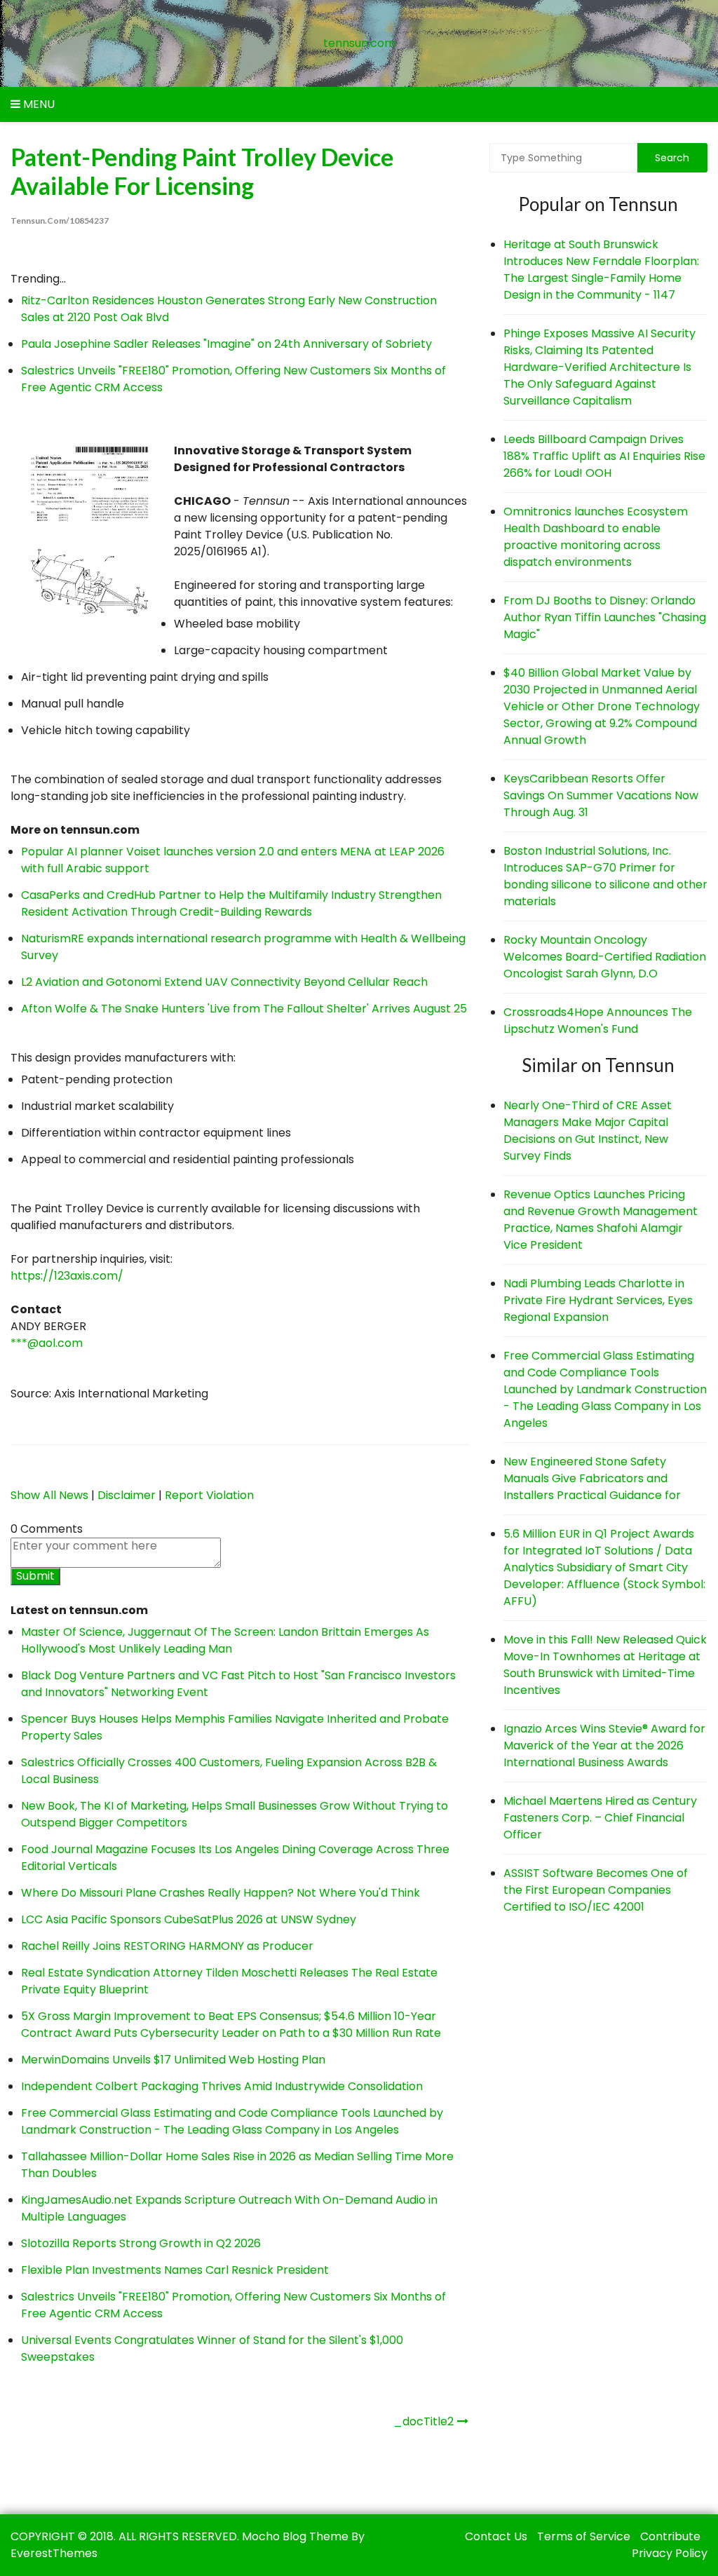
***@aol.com (47, 1343)
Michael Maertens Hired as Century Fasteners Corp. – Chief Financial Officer (600, 1818)
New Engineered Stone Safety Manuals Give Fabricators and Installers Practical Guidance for (592, 1478)
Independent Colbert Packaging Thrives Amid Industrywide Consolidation (222, 2086)
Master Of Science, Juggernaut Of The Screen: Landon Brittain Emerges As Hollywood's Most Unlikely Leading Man (225, 1640)
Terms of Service (584, 2536)
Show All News (49, 1495)
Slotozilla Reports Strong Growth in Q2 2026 (141, 2243)
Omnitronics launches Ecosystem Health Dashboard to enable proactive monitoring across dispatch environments (596, 537)
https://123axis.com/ (67, 1276)
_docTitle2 (424, 2421)
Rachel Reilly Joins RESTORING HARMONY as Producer (167, 1946)
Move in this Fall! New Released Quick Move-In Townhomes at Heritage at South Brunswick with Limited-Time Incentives (605, 1665)
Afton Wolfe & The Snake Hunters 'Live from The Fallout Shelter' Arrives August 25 (244, 1009)
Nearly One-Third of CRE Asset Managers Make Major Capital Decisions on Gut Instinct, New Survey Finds (588, 1131)
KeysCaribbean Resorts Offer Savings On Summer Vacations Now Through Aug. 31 (601, 795)
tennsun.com (359, 43)
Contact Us (496, 2536)
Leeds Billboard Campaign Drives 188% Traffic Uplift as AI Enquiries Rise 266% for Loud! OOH (604, 456)
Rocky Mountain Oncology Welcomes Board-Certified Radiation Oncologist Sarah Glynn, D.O (605, 957)
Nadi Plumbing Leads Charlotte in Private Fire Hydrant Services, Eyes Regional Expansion (598, 1300)
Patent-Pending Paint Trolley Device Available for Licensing (202, 171)
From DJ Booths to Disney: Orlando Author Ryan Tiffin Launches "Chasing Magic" (605, 617)
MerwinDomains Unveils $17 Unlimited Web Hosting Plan (173, 2060)
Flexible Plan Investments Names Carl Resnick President (175, 2270)
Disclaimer (127, 1495)
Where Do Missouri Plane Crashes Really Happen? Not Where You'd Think (221, 1893)
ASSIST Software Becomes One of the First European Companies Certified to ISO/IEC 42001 (596, 1890)
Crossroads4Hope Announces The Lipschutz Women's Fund (598, 1021)
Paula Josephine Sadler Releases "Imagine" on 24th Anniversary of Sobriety (226, 344)
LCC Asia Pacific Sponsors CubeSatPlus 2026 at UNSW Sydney (189, 1919)
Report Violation (209, 1495)
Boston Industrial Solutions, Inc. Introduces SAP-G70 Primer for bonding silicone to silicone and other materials (605, 876)
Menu (38, 104)
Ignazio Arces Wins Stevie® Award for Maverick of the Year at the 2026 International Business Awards (604, 1745)
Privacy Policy (670, 2553)
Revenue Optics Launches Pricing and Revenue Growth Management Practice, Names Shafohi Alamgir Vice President (601, 1220)
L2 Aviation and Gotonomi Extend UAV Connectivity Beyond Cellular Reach (224, 982)
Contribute (670, 2536)
